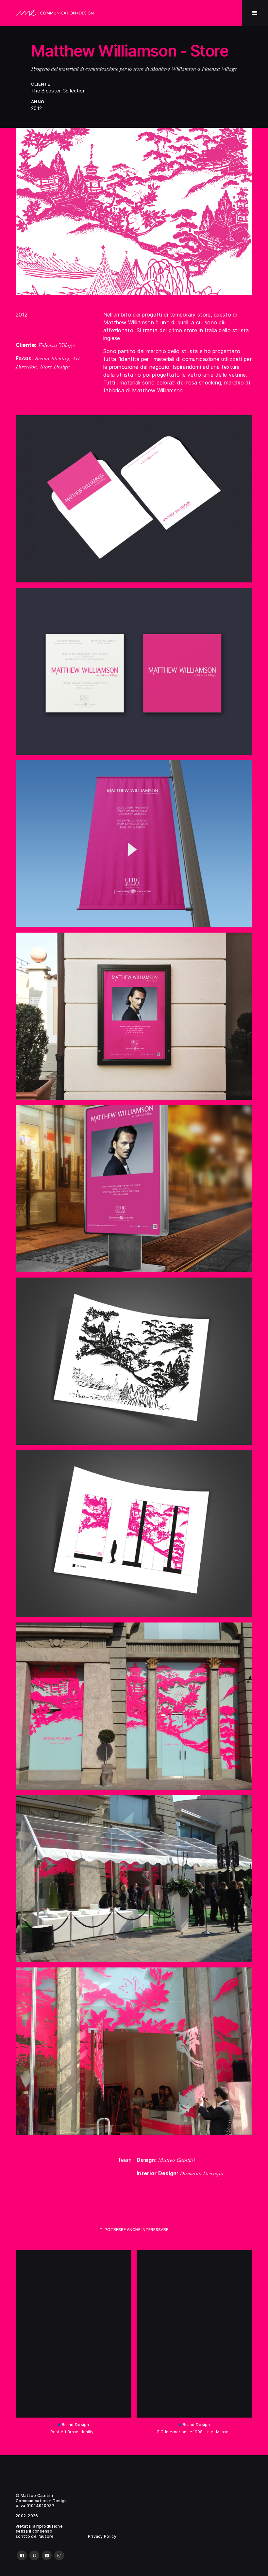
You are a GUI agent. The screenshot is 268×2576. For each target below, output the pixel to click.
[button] (255, 13)
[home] (55, 13)
